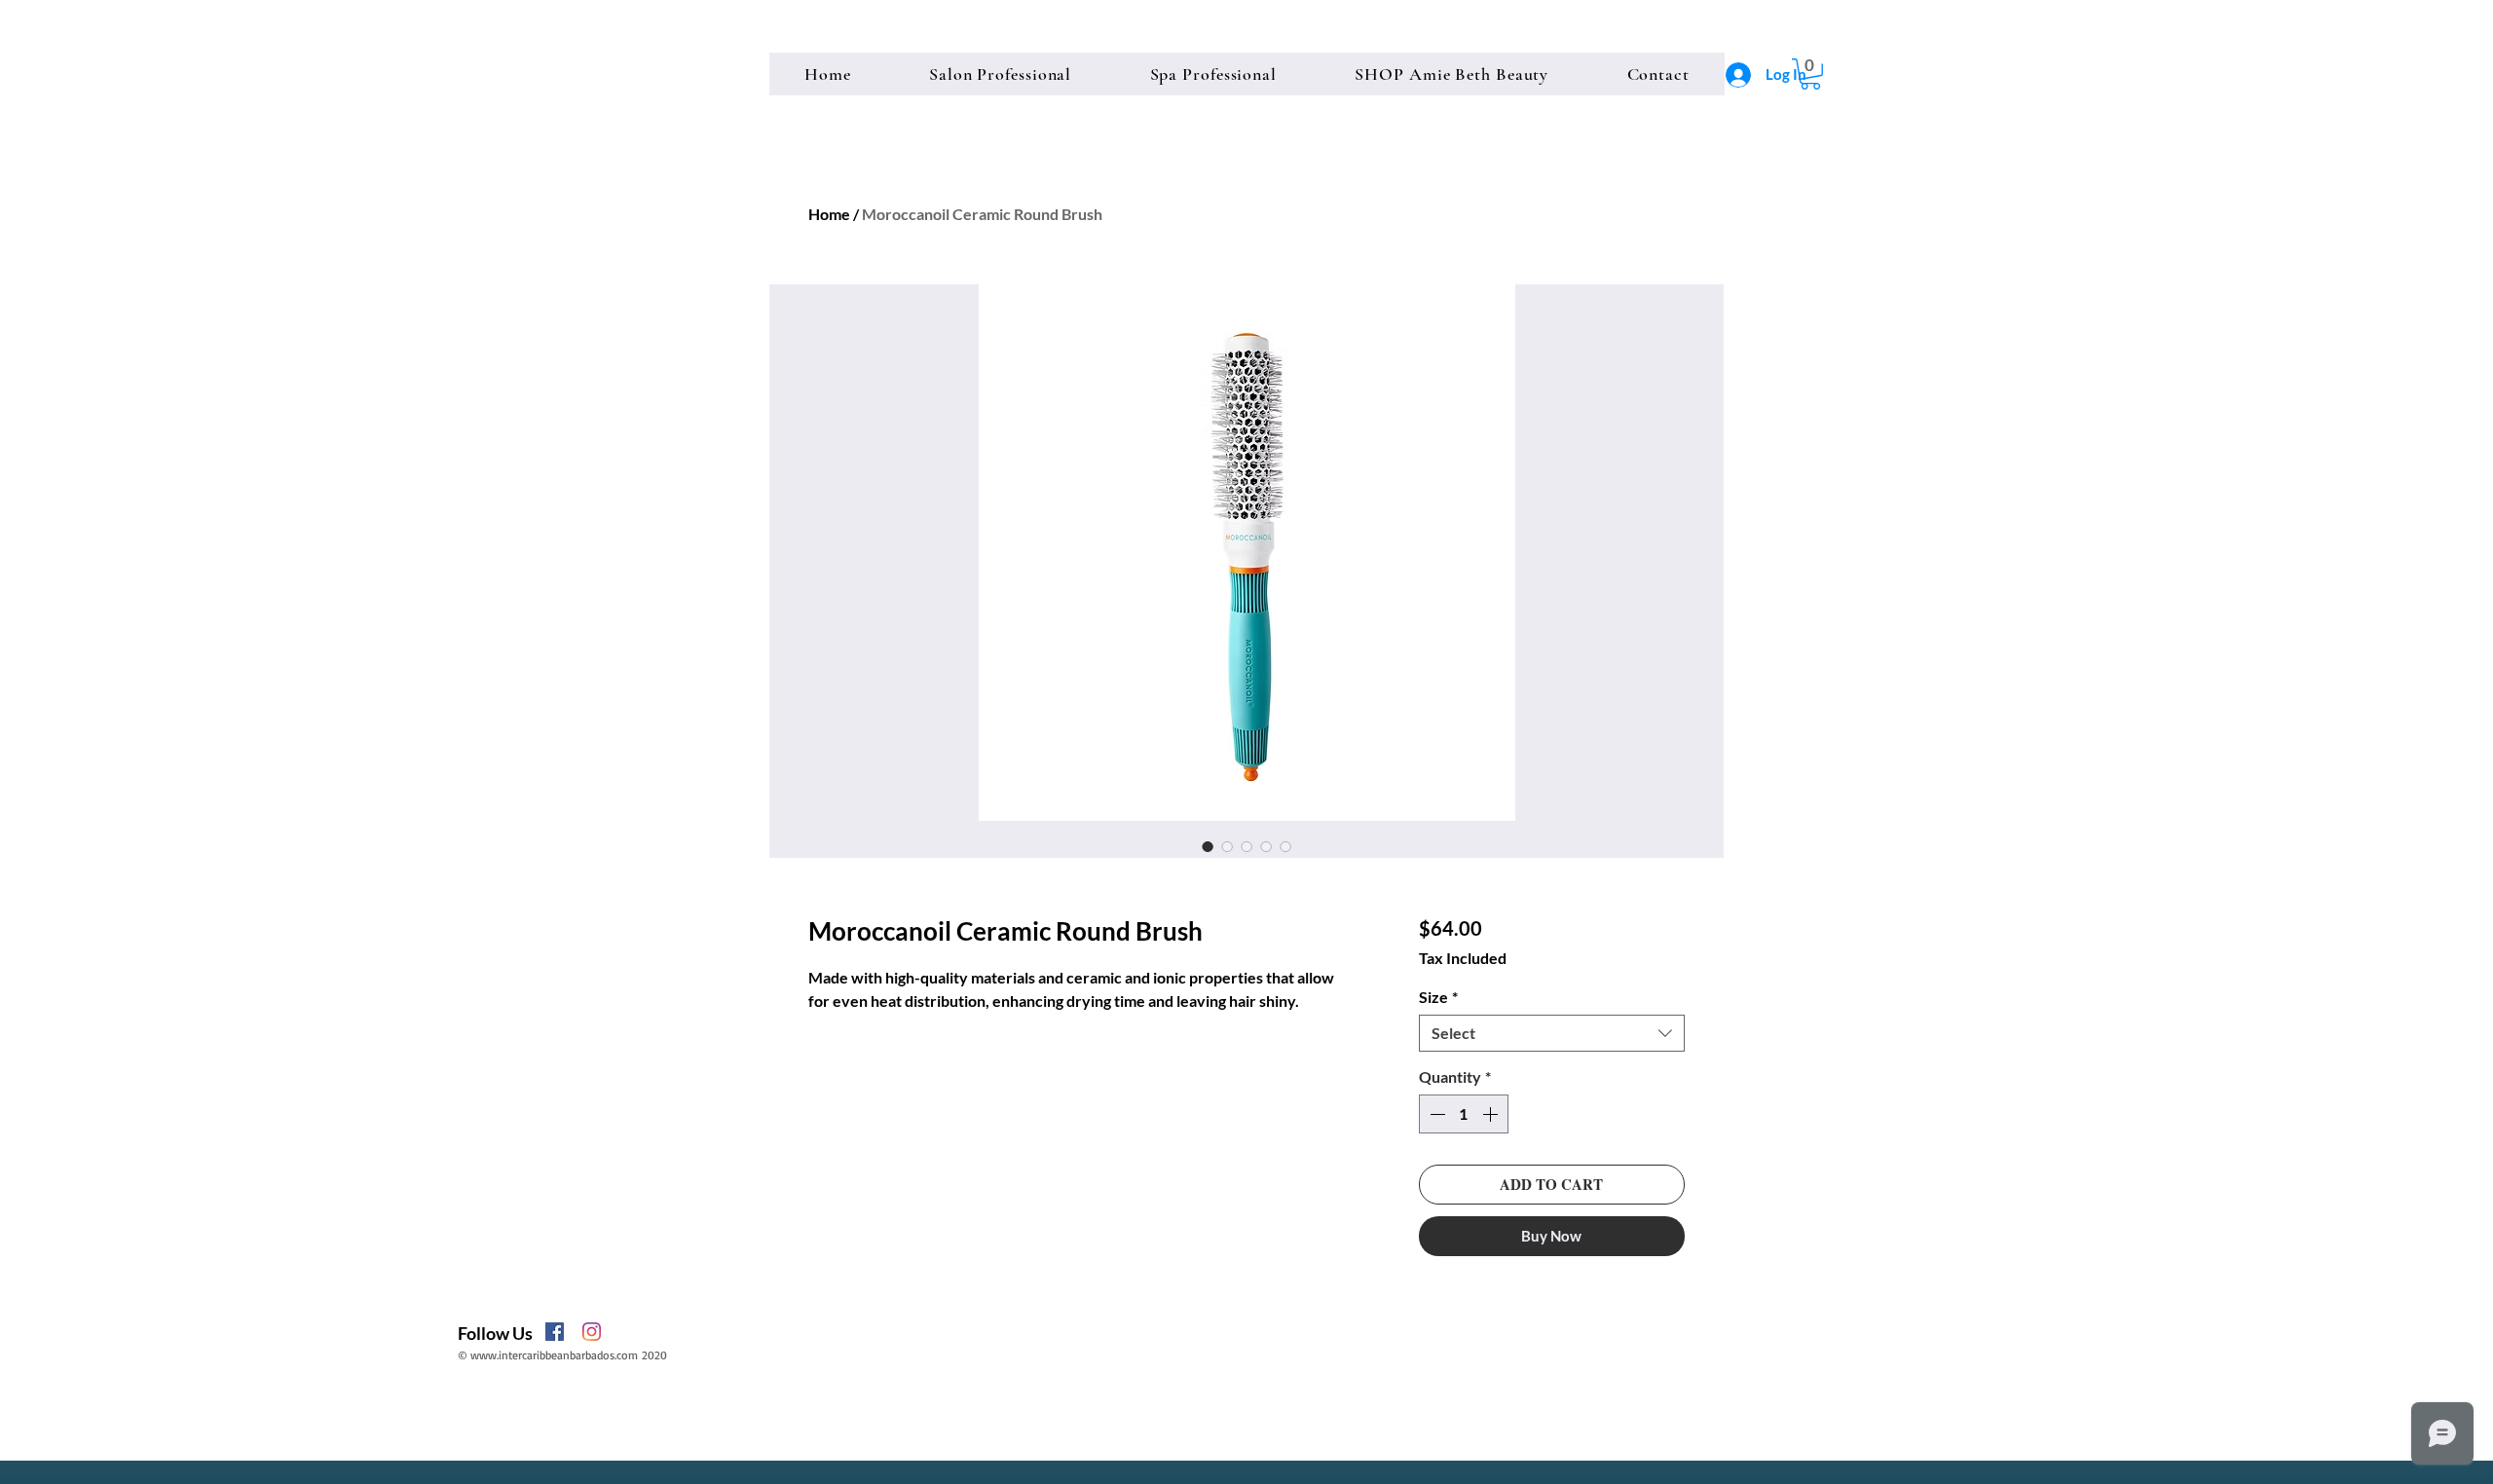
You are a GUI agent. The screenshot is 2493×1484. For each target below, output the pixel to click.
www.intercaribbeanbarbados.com (554, 1355)
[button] (1810, 74)
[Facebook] (555, 1332)
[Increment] (1492, 1114)
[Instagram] (592, 1332)
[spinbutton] (1464, 1114)
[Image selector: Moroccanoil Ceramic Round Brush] (1208, 846)
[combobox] (1552, 1033)
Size (1438, 997)
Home (829, 214)
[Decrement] (1435, 1114)
